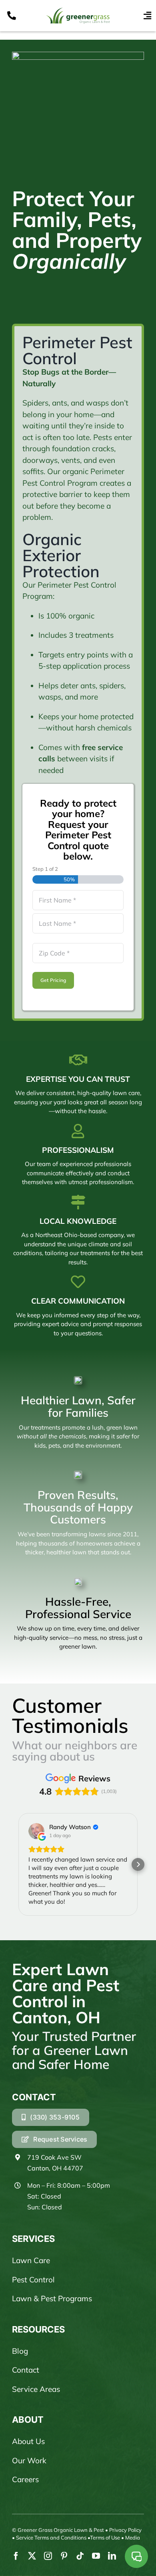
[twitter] (32, 2556)
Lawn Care (31, 2260)
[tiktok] (80, 2556)
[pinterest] (64, 2556)
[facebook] (16, 2556)
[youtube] (96, 2556)
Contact (26, 2370)
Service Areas (36, 2389)
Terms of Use (105, 2537)
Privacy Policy (125, 2530)
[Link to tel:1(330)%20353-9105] (12, 16)
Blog (20, 2351)
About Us (28, 2441)
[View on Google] (36, 1831)
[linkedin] (112, 2556)
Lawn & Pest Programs (52, 2298)
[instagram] (48, 2556)
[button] (18, 1864)
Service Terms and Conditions (51, 2537)
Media (133, 2537)
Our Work (29, 2460)
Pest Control (33, 2280)
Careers (25, 2479)
